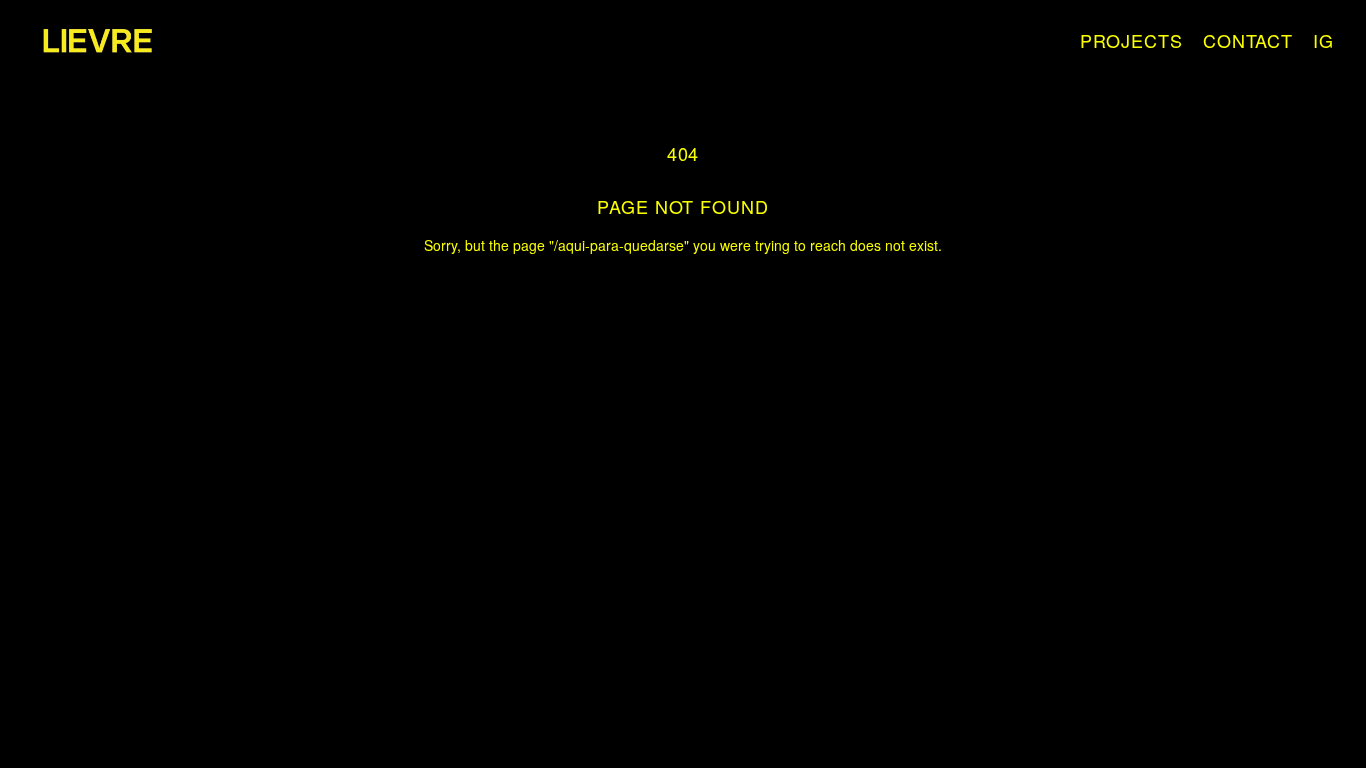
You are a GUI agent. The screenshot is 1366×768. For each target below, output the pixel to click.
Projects (1131, 40)
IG (1323, 40)
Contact (1248, 40)
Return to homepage (683, 279)
